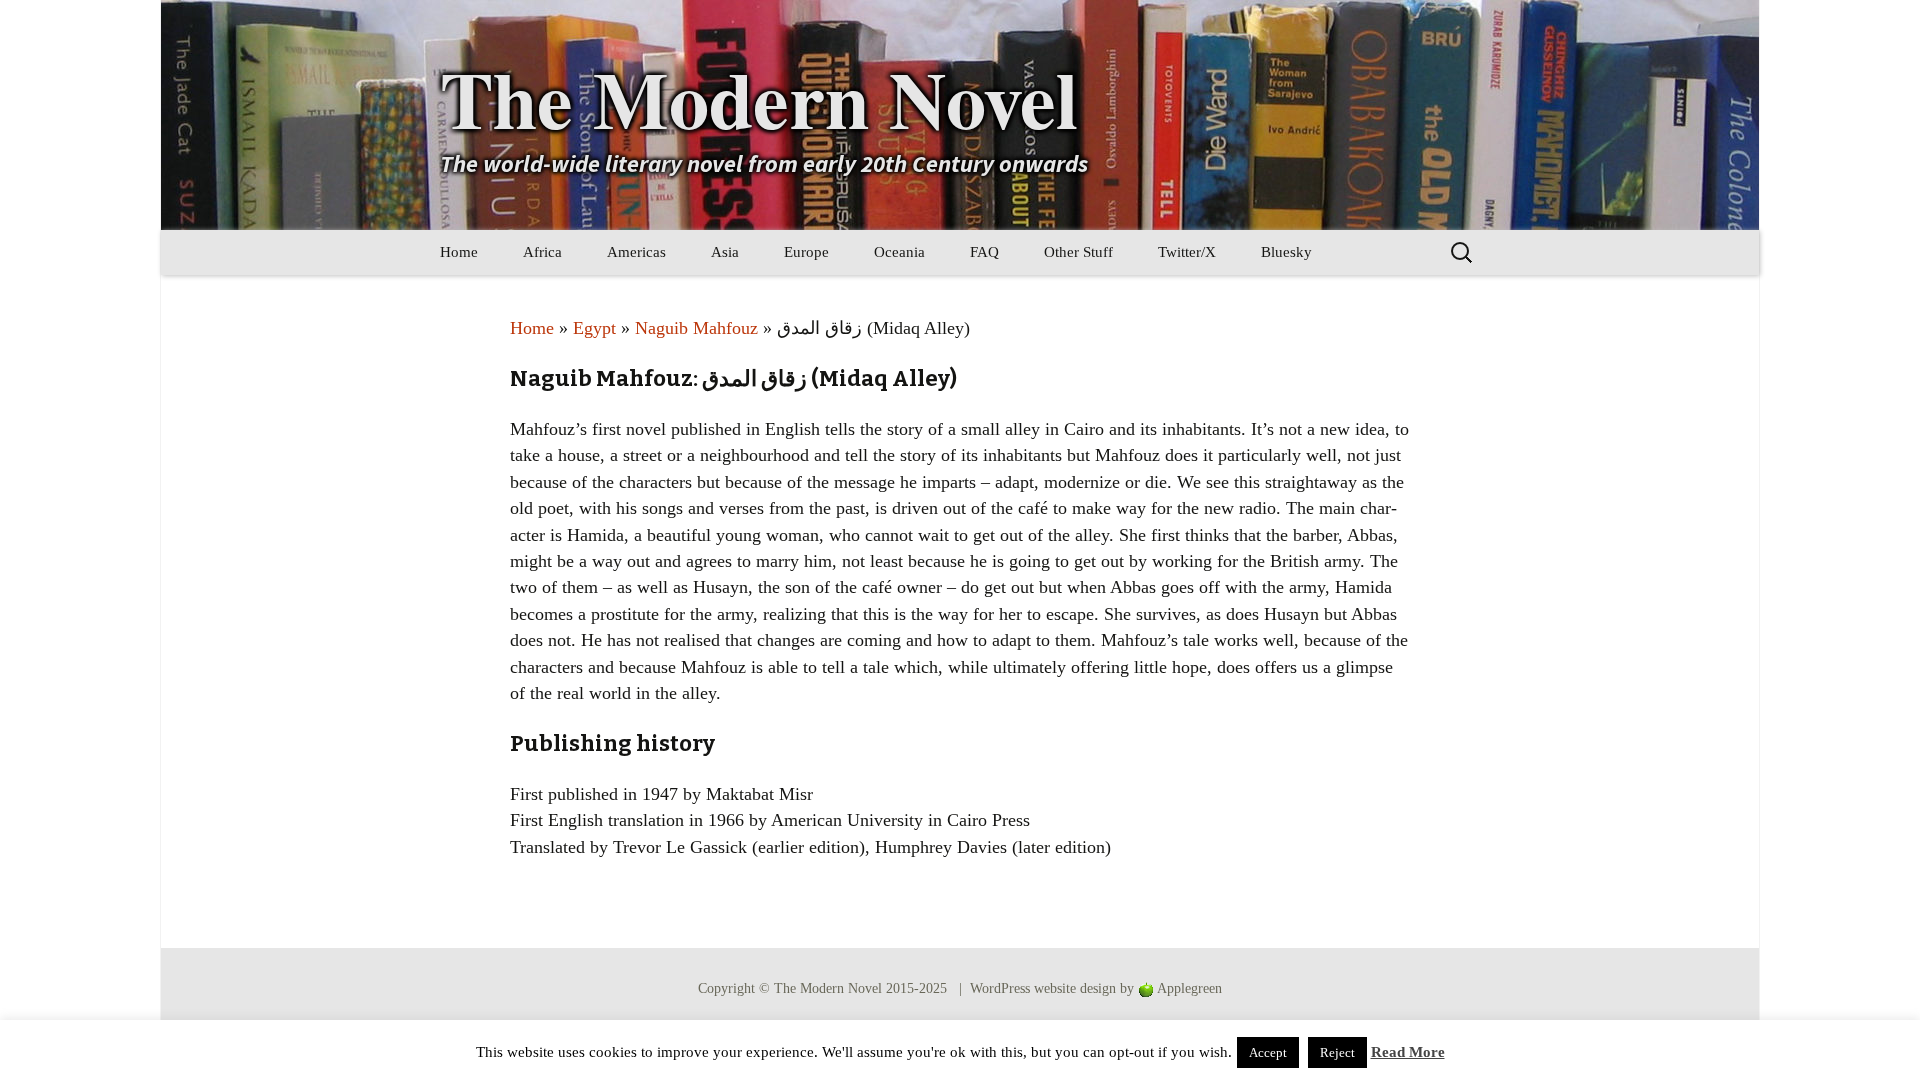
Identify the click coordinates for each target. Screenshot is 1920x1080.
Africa (542, 252)
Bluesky (1286, 252)
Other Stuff (1078, 252)
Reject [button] (1337, 1052)
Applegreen (1189, 988)
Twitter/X (1187, 252)
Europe (806, 252)
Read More (1408, 1052)
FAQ (984, 252)
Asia (725, 252)
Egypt (594, 328)
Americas (636, 252)
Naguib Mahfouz (696, 328)
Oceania (899, 252)
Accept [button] (1268, 1052)
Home (459, 252)
